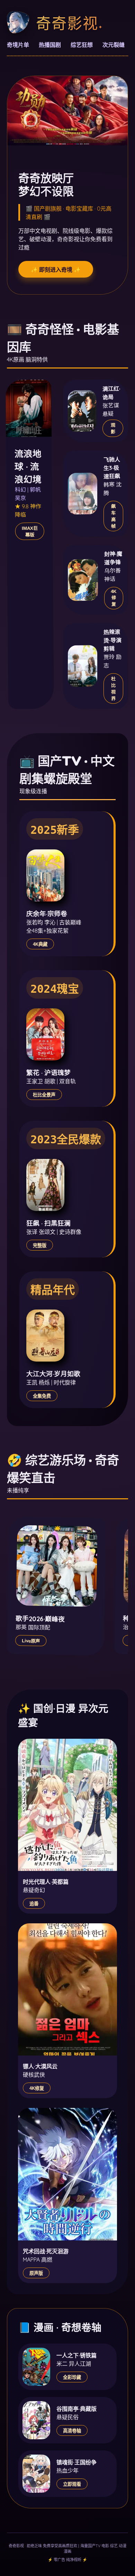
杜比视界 (113, 689)
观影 (113, 429)
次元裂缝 (114, 45)
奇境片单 (18, 45)
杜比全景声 (44, 1095)
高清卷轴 (72, 2431)
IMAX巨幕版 (30, 531)
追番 (34, 1904)
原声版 (36, 2273)
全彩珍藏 (72, 2377)
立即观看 (72, 2484)
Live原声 (31, 1641)
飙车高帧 (113, 516)
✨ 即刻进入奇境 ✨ (56, 270)
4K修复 (114, 598)
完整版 (40, 1245)
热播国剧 (50, 45)
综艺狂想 (82, 45)
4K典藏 (40, 944)
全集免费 (42, 1396)
